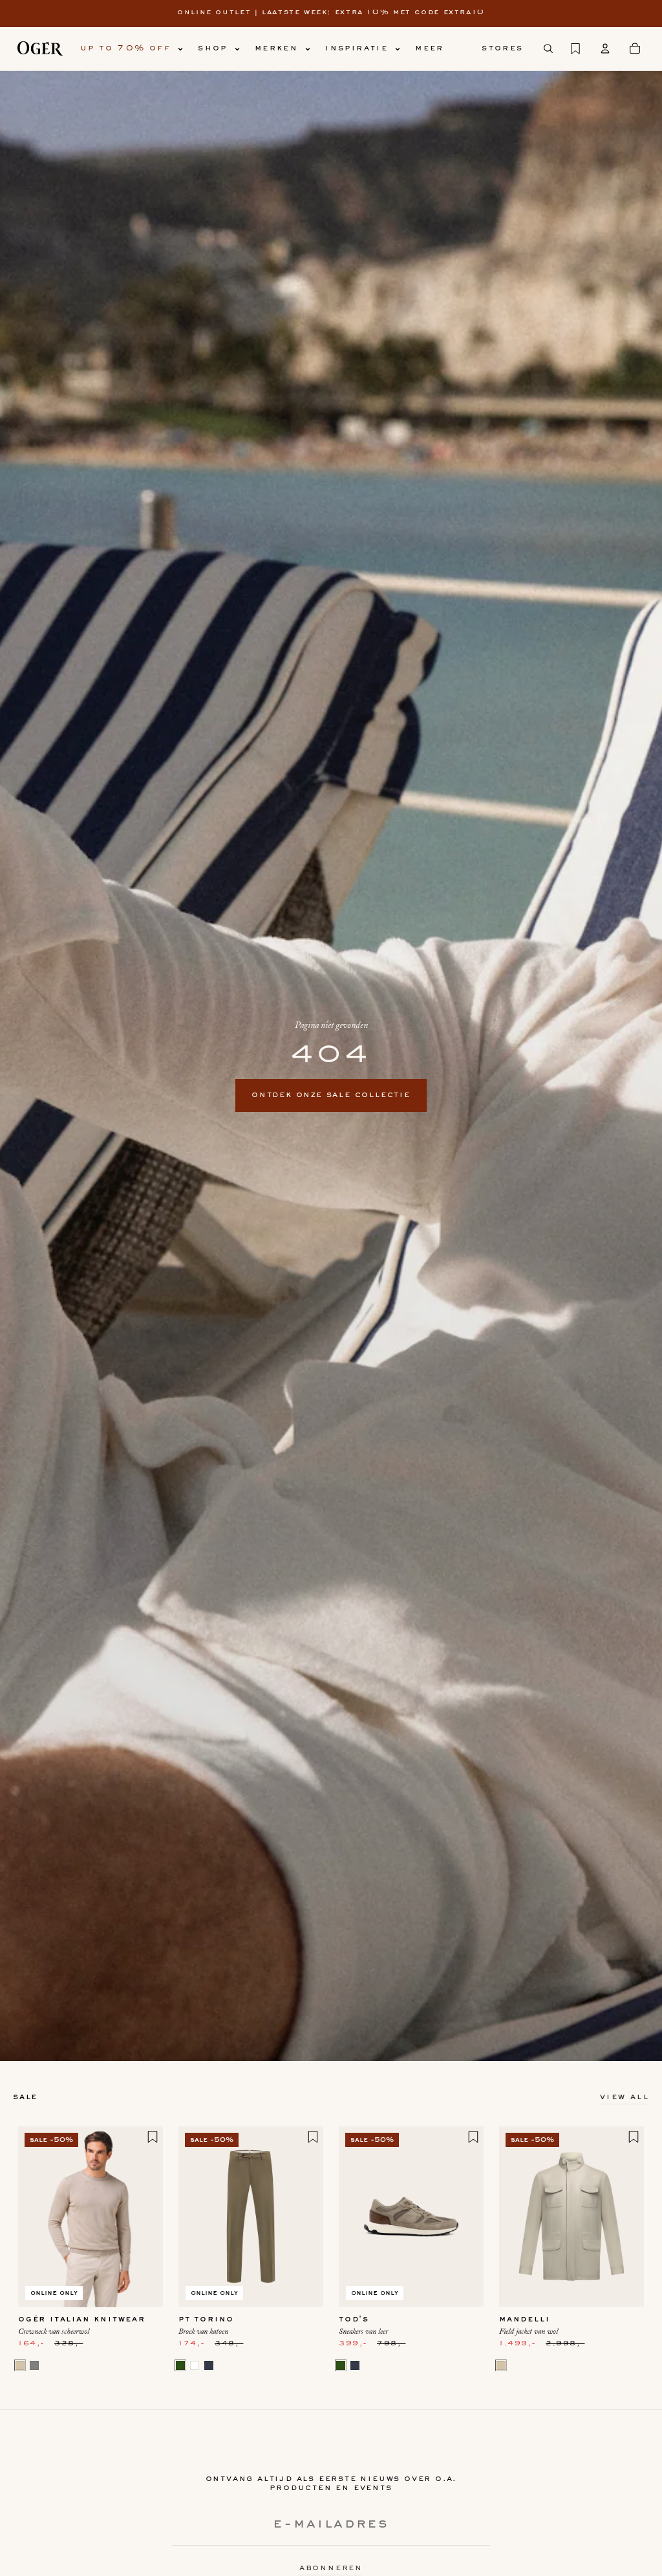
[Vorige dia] (32, 2217)
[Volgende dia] (149, 2217)
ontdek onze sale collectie (331, 1095)
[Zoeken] (548, 48)
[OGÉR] (40, 48)
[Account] (605, 48)
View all (625, 2097)
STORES (502, 48)
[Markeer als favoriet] (153, 2137)
